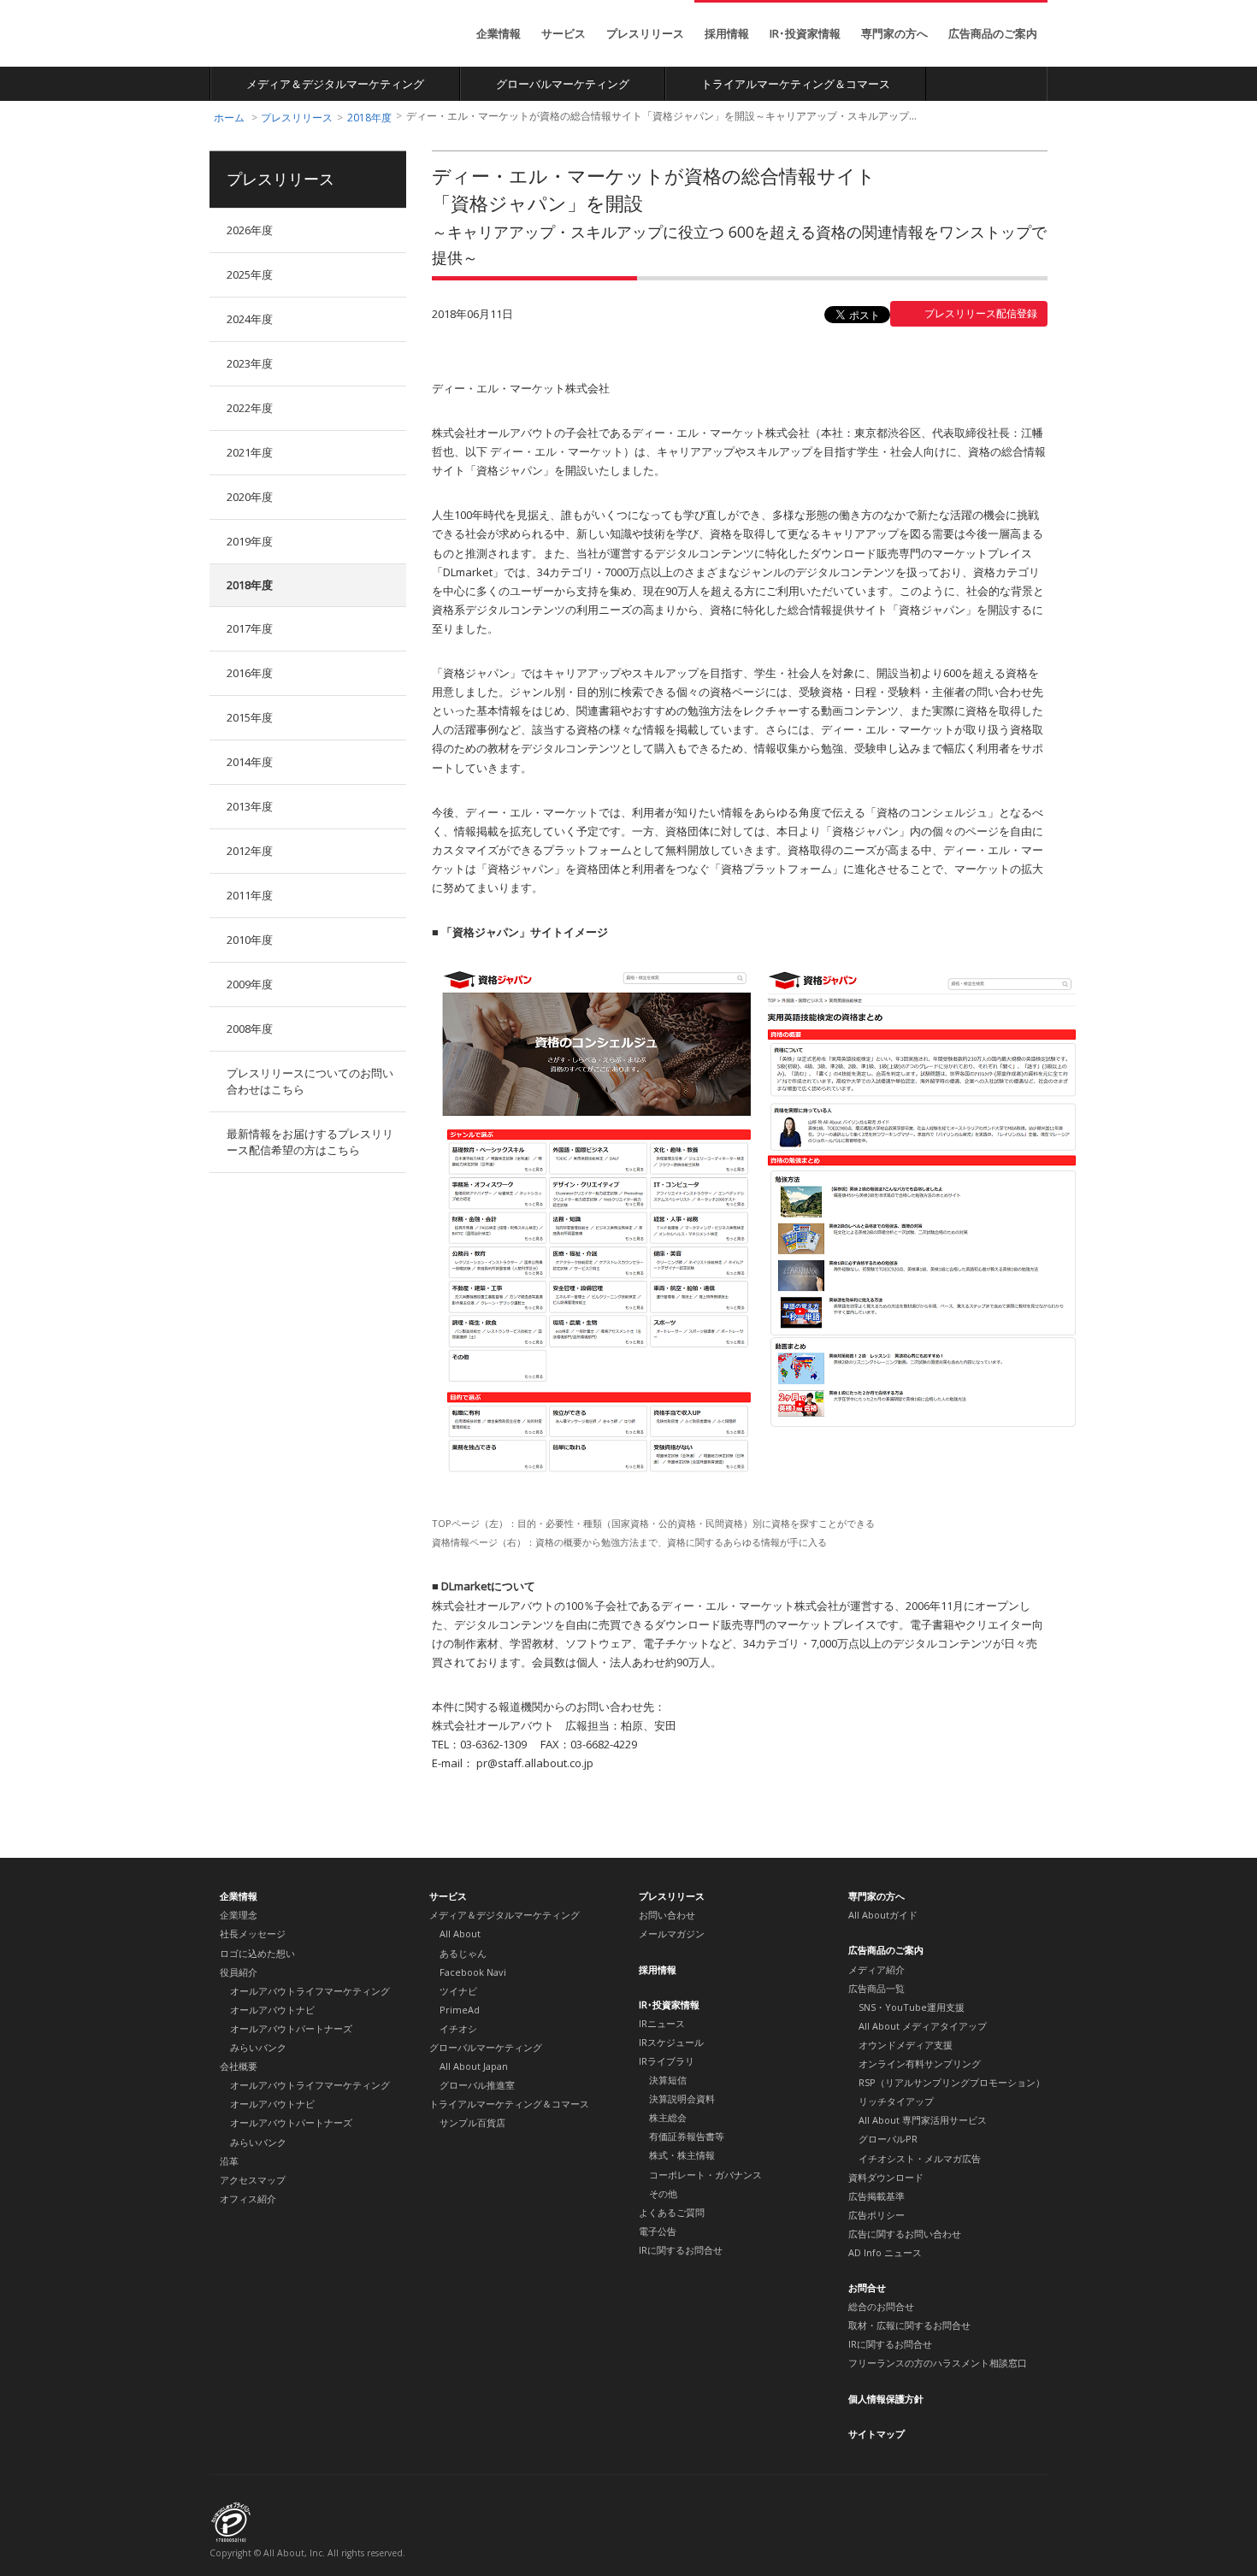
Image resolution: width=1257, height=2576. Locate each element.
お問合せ (867, 2287)
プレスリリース (645, 33)
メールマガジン (672, 1933)
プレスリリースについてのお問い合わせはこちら (310, 1081)
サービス (564, 33)
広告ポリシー (876, 2215)
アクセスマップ (253, 2180)
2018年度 (369, 118)
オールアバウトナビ (272, 2010)
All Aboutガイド (883, 1915)
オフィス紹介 (248, 2199)
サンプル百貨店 (472, 2122)
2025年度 (250, 274)
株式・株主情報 (682, 2155)
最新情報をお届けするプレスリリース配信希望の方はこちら (310, 1142)
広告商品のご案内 (993, 33)
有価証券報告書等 (687, 2136)
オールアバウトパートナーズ (291, 2028)
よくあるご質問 (672, 2212)
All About (273, 35)
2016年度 (250, 673)
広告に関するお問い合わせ (905, 2234)
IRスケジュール (671, 2042)
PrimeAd (460, 2010)
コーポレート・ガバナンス (705, 2175)
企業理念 (239, 1915)
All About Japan (474, 2066)
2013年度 (250, 806)
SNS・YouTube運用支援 (912, 2007)
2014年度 (250, 762)
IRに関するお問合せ (681, 2250)
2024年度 (250, 319)
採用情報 (727, 33)
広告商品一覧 (876, 1988)
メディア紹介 (876, 1969)
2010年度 (250, 940)
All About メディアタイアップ (923, 2026)
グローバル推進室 (477, 2085)
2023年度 (250, 363)
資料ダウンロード (886, 2177)
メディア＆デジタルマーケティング (335, 84)
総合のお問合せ (881, 2306)
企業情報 (499, 33)
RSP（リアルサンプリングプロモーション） (952, 2082)
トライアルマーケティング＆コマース (796, 84)
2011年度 (250, 895)
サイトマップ (876, 2434)
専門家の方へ (894, 33)
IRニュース (662, 2023)
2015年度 (250, 717)
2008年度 (250, 1029)
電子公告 (658, 2231)
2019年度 (250, 541)
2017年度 (250, 628)
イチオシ (458, 2028)
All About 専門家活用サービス (923, 2120)
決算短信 (668, 2080)
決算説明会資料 (682, 2099)
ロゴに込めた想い (257, 1953)
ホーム (229, 118)
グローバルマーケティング (563, 84)
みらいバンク (258, 2047)
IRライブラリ (667, 2061)
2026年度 (250, 230)
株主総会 (668, 2117)
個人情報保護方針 (886, 2399)
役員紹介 (239, 1972)
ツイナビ (458, 1991)
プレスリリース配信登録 (981, 313)
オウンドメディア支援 (906, 2045)
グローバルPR (888, 2139)
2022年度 (250, 408)
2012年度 (250, 851)
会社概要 (239, 2066)
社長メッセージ (253, 1933)
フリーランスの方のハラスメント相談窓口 (938, 2363)
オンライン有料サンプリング (920, 2063)
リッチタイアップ (896, 2101)
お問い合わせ (667, 1915)
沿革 (229, 2161)
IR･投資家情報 (805, 33)
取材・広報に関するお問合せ (909, 2325)
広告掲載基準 (876, 2196)
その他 (663, 2193)
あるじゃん (463, 1953)
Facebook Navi (473, 1972)
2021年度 (250, 452)
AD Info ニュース (885, 2252)
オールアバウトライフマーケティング (310, 1991)
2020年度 (250, 497)
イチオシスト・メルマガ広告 (920, 2158)
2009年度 (250, 984)
